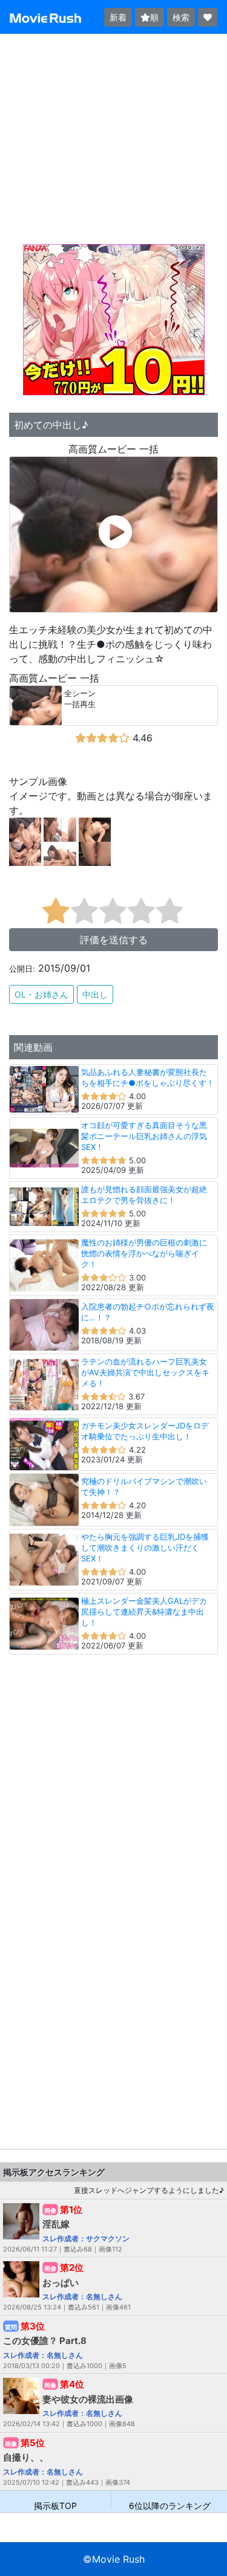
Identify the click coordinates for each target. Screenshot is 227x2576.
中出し (95, 994)
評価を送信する (114, 940)
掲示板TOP (55, 2505)
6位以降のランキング (170, 2505)
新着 (118, 17)
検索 (181, 17)
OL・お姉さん (41, 994)
